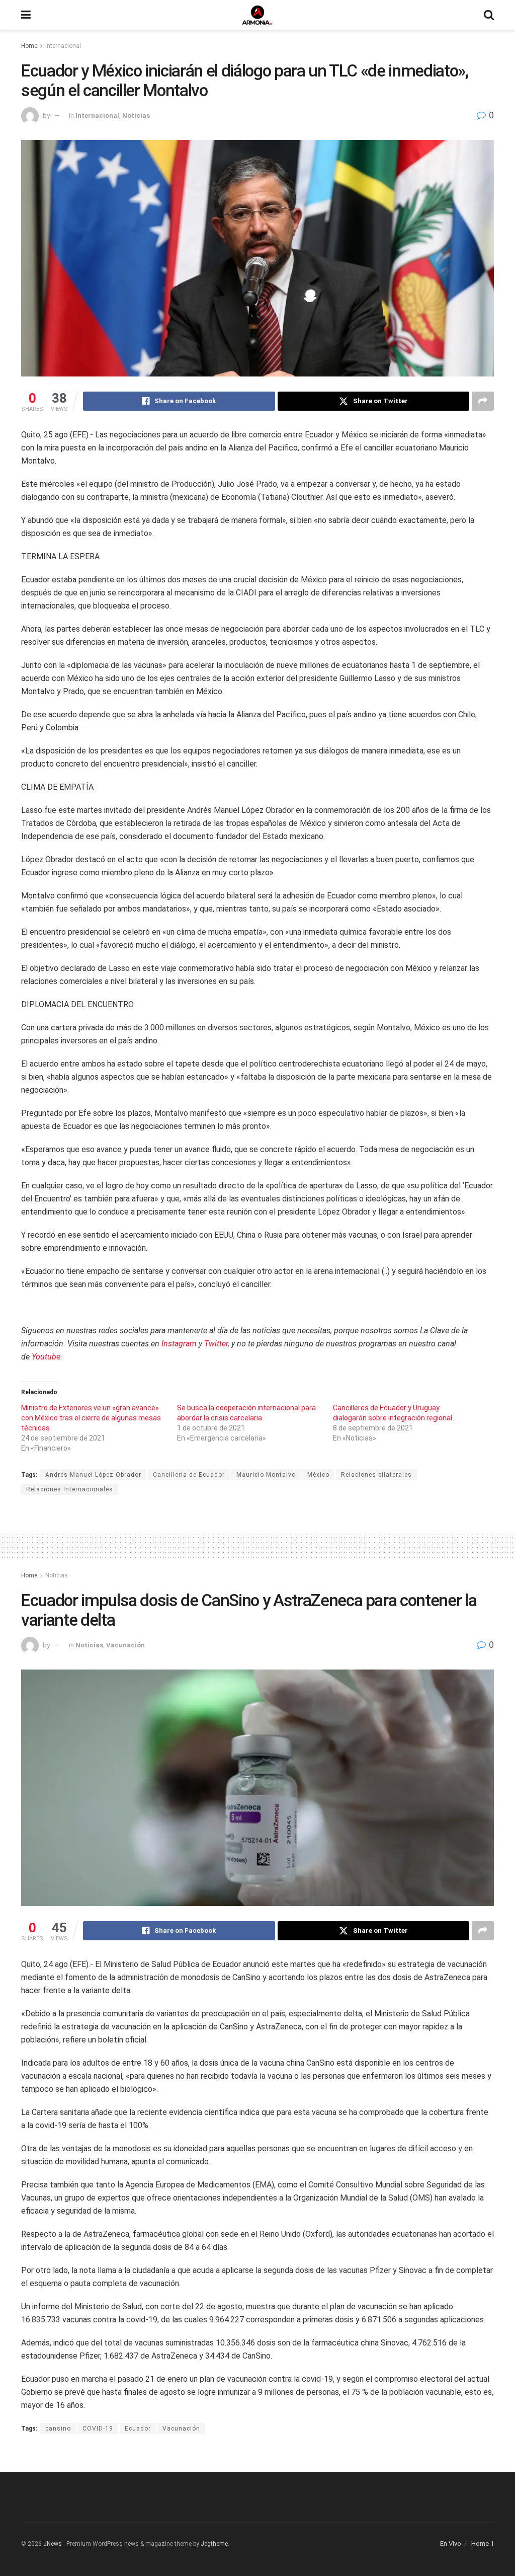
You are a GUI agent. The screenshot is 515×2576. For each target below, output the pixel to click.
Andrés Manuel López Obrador (93, 1475)
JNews (53, 2544)
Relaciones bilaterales (376, 1475)
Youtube (46, 1357)
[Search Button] (489, 15)
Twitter (216, 1344)
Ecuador (138, 2429)
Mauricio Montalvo (266, 1475)
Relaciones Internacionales (70, 1489)
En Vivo (451, 2544)
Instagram (179, 1344)
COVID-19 (98, 2429)
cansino (58, 2429)
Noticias (136, 116)
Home (29, 46)
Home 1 (483, 2544)
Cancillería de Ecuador (189, 1475)
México (318, 1475)
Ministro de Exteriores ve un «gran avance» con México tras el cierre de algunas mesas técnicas (91, 1418)
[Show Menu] (26, 15)
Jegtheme (214, 2544)
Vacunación (125, 1645)
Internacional (63, 46)
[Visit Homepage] (257, 15)
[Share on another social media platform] (483, 401)
